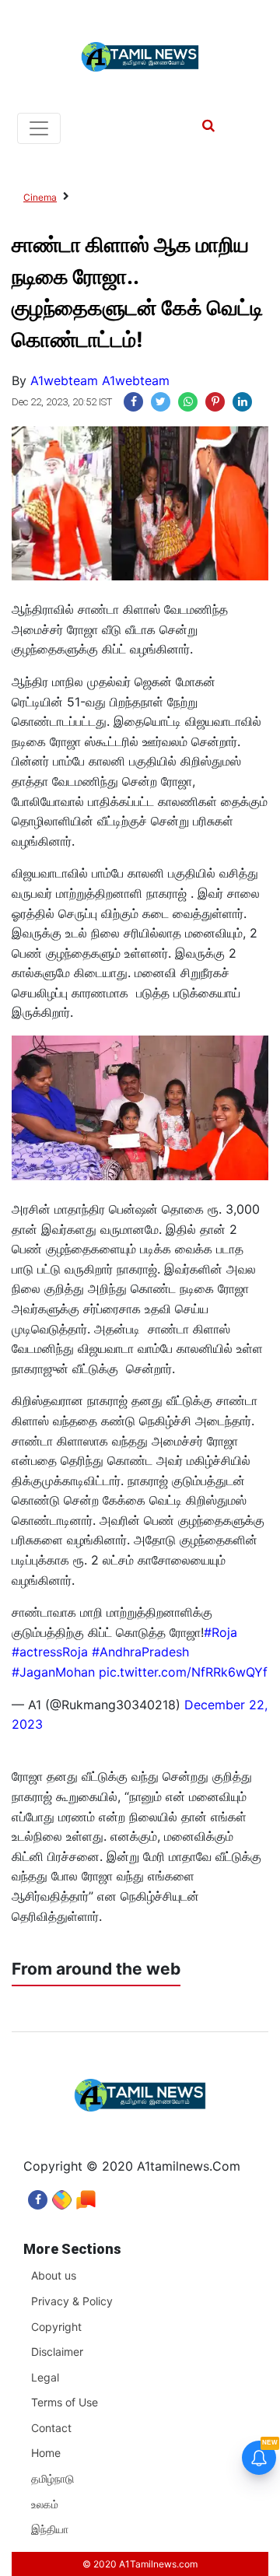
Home (46, 2453)
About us (54, 2275)
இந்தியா (50, 2529)
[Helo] (86, 2196)
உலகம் (45, 2504)
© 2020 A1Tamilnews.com (140, 2564)
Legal (45, 2377)
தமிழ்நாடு (52, 2478)
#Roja (220, 1632)
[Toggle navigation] (39, 128)
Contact (51, 2428)
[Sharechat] (62, 2196)
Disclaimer (57, 2352)
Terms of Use (65, 2402)
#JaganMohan (53, 1672)
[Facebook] (38, 2196)
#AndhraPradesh (140, 1652)
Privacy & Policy (72, 2301)
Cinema (40, 197)
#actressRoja (50, 1652)
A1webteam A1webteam (100, 380)
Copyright (56, 2327)
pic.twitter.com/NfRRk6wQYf (183, 1672)
